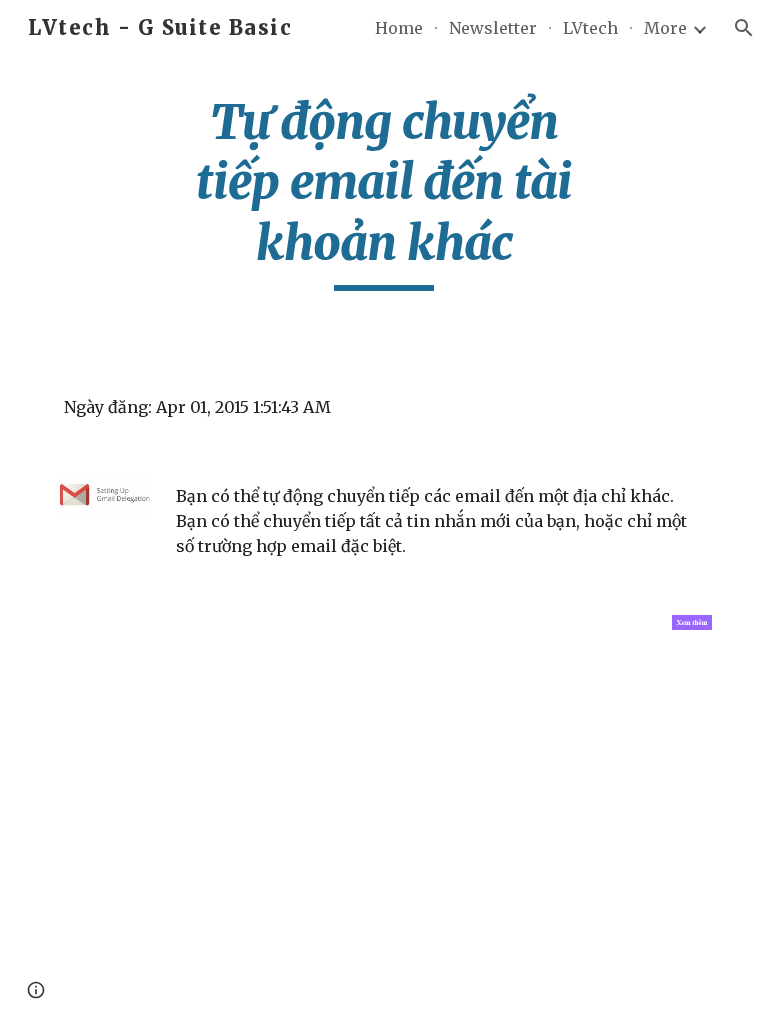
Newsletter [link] (493, 28)
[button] (744, 28)
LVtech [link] (590, 28)
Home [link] (399, 28)
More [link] (665, 28)
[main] (383, 191)
